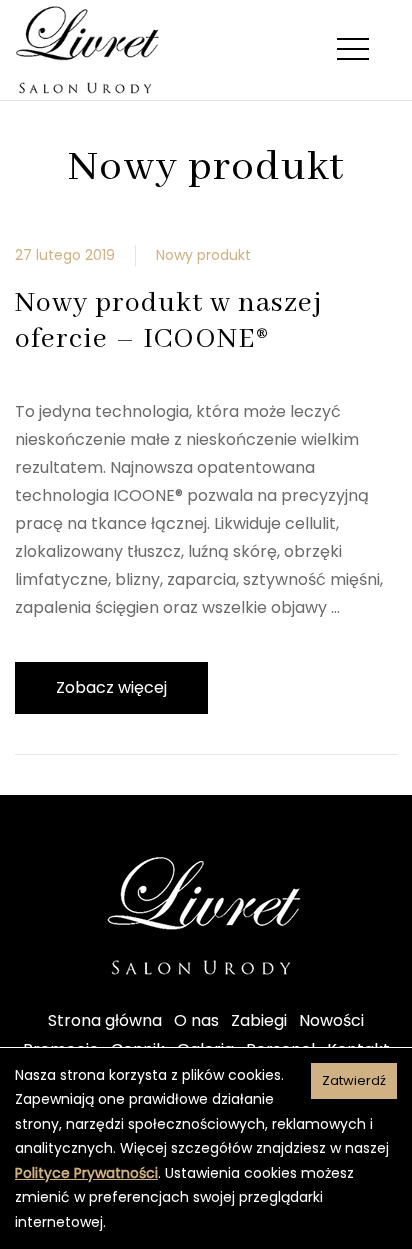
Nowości (331, 1020)
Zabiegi (259, 1020)
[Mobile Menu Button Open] (353, 50)
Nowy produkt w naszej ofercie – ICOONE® (168, 321)
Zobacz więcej (111, 687)
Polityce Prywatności (86, 1173)
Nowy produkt (203, 255)
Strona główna (105, 1020)
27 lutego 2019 (65, 255)
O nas (196, 1020)
